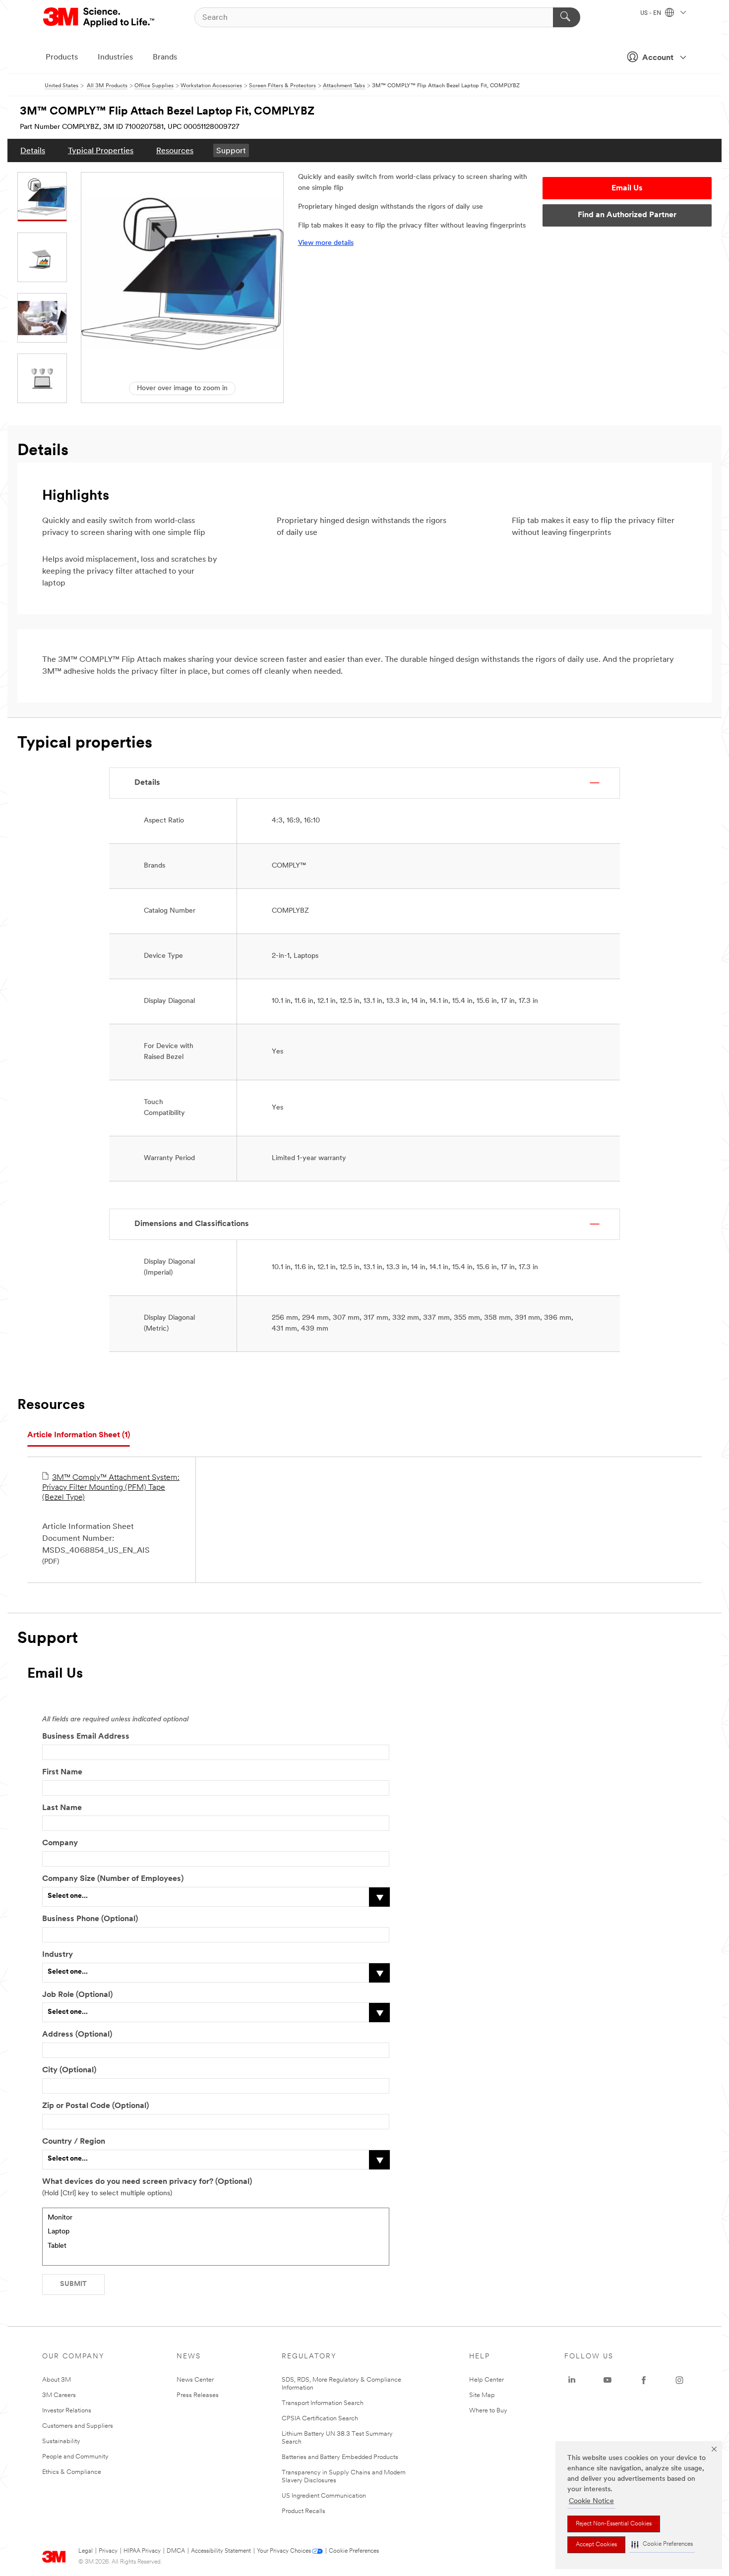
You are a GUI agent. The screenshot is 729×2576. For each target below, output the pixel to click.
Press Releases (198, 2395)
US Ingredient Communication (324, 2496)
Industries (115, 58)
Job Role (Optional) (77, 1995)
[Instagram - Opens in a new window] (679, 2380)
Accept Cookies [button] (596, 2545)
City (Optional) (69, 2070)
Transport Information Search (323, 2403)
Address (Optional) (77, 2035)
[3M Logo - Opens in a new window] (99, 17)
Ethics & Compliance (72, 2472)
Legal (86, 2551)
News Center (195, 2380)
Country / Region (74, 2142)
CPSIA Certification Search (320, 2419)
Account (658, 58)
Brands (165, 58)
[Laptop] (216, 2232)
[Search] (567, 17)
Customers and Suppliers (78, 2426)
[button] (662, 2545)
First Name (62, 1772)
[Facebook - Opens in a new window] (644, 2380)
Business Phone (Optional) (90, 1919)
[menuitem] (33, 150)
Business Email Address (86, 1737)
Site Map (482, 2395)
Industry (58, 1955)
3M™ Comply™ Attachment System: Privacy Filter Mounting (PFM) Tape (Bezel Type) (111, 1488)
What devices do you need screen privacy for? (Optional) (147, 2182)
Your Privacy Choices (284, 2551)
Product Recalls (304, 2511)
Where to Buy (488, 2411)
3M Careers (59, 2395)
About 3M (57, 2380)
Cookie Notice (591, 2501)
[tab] (79, 1435)
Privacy (108, 2551)
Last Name (62, 1808)
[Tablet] (216, 2247)
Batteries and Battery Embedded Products (340, 2457)
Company (60, 1843)
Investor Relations (67, 2411)
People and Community (75, 2457)
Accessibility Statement (221, 2551)
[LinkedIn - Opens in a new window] (572, 2380)
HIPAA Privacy (142, 2551)
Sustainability (61, 2441)
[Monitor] (216, 2218)
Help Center (486, 2380)
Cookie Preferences (354, 2551)
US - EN (651, 13)
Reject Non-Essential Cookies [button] (614, 2524)
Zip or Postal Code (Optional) (95, 2106)
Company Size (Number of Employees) (113, 1879)
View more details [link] (326, 243)
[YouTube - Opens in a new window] (607, 2380)
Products (62, 58)
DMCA (176, 2551)
